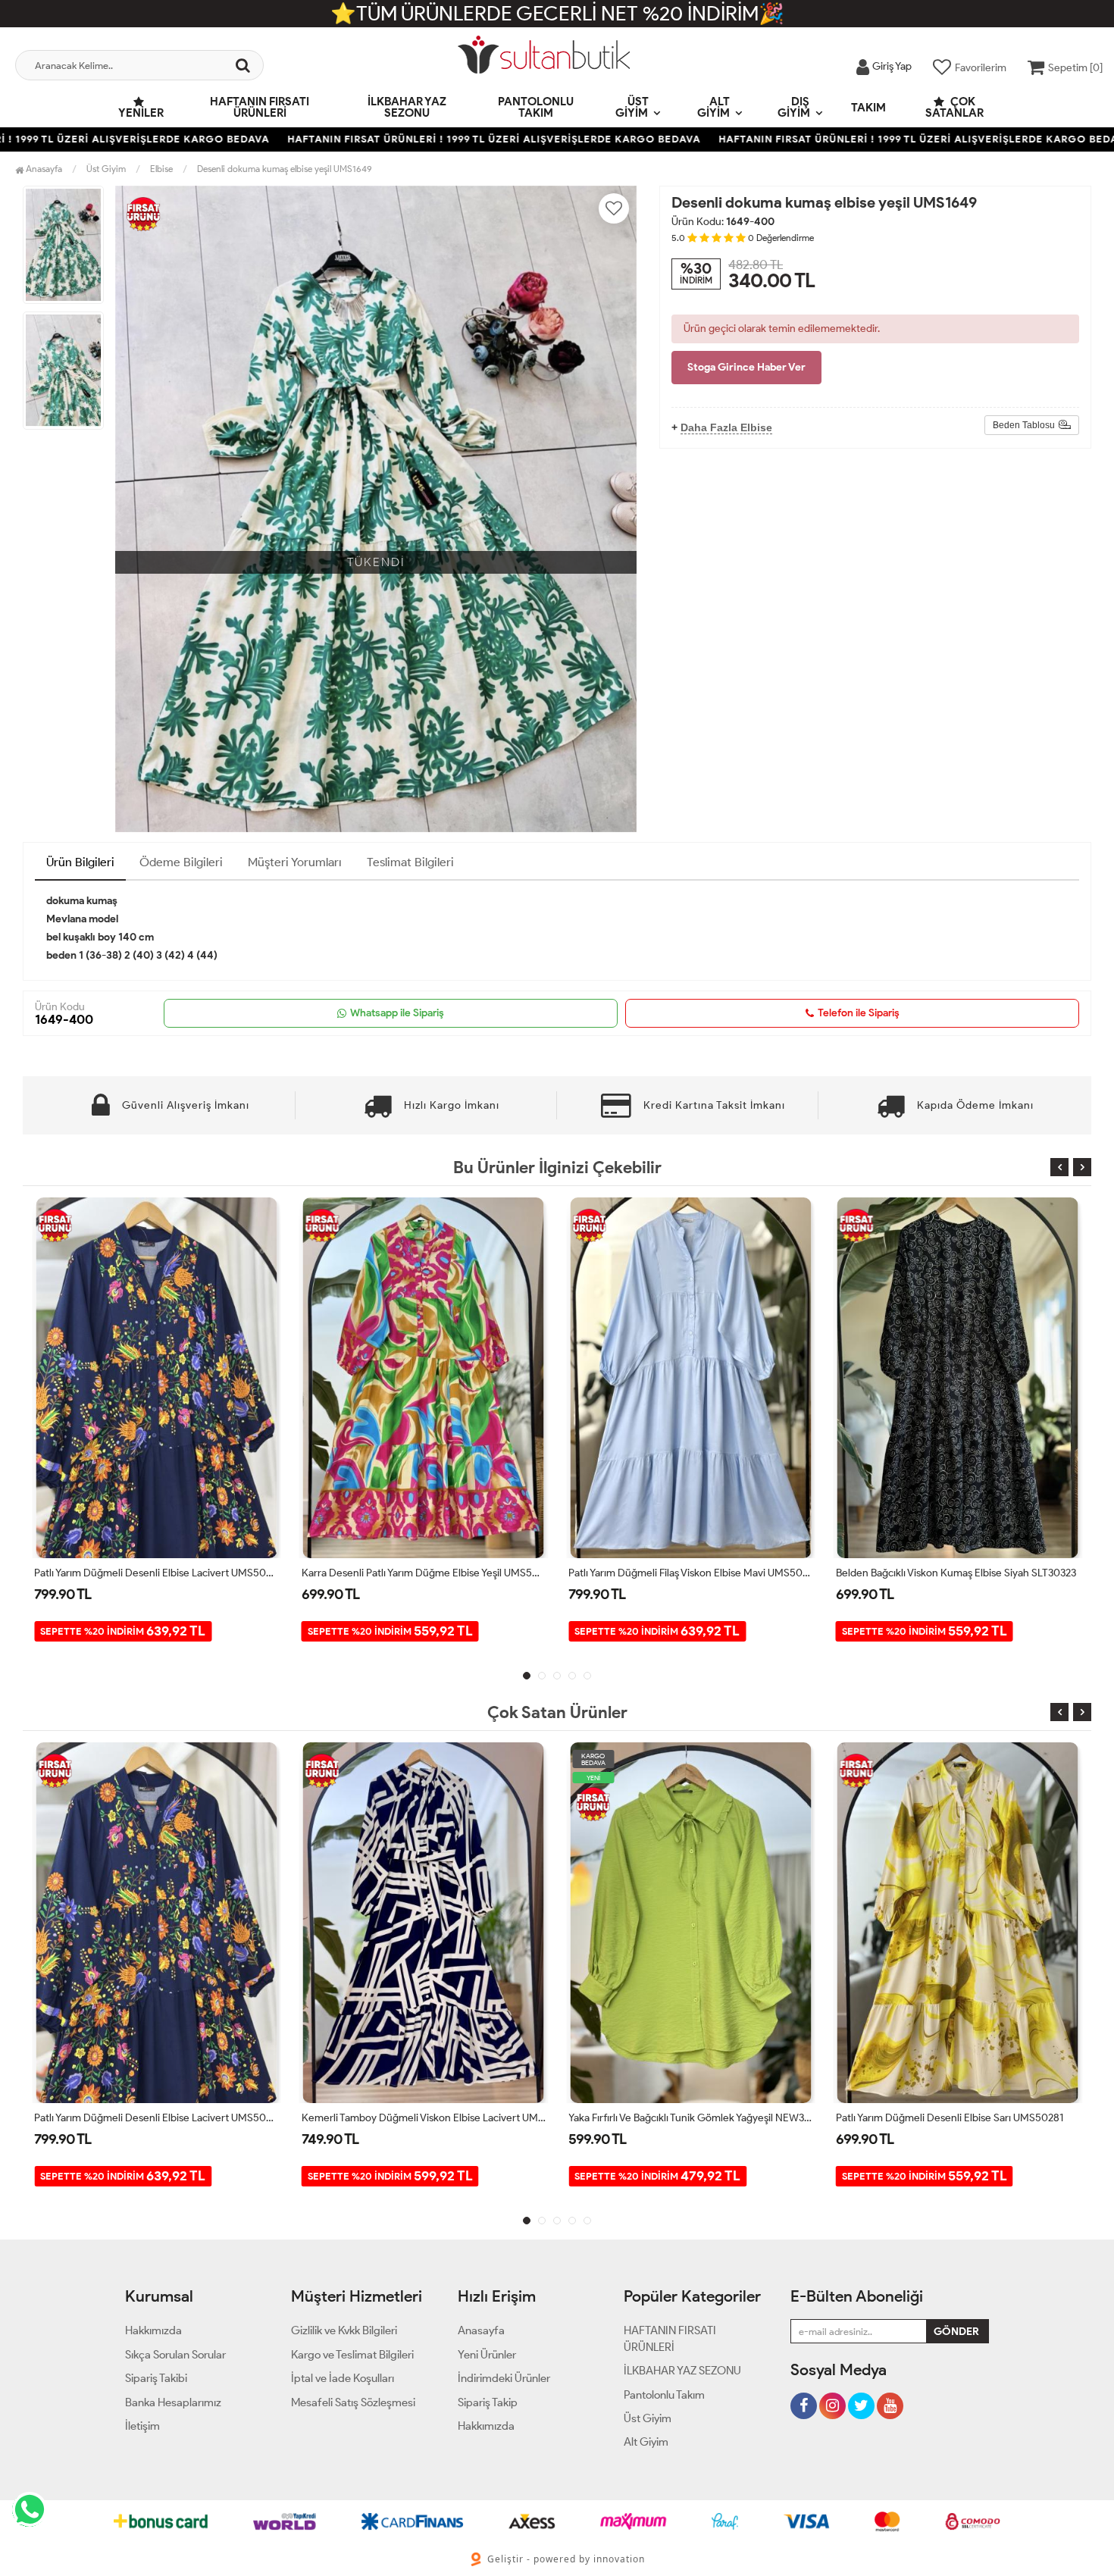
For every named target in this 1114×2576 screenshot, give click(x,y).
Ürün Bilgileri (80, 862)
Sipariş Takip (488, 2402)
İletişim (142, 2426)
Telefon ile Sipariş (859, 1013)
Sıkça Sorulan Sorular (175, 2355)
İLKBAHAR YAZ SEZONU (407, 107)
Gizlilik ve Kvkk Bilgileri (344, 2330)
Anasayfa (43, 169)
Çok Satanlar (954, 107)
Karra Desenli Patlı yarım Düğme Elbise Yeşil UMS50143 (156, 1573)
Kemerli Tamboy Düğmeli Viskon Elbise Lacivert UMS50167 (156, 2118)
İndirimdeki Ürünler (504, 2378)
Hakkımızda (153, 2330)
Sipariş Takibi (156, 2378)
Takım (868, 108)
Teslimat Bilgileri (410, 862)
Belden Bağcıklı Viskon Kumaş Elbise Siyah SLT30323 (688, 1573)
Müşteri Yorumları (295, 862)
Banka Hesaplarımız (173, 2402)
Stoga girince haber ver (746, 367)
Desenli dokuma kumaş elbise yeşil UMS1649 (285, 169)
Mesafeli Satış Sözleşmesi (353, 2402)
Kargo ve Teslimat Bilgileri (352, 2355)
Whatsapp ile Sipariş (397, 1013)
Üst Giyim (632, 107)
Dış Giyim (794, 107)
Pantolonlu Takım (536, 107)
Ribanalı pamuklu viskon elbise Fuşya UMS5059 (945, 2118)
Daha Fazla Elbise (726, 427)
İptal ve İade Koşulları (343, 2378)
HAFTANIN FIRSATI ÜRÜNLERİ (260, 107)
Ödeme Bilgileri (181, 862)
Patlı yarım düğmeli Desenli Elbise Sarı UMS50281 (682, 2118)
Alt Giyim (713, 107)
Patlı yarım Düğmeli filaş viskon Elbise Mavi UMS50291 (424, 1573)
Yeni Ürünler (487, 2355)
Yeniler (141, 113)
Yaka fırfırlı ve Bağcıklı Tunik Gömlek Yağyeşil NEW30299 (958, 1573)
